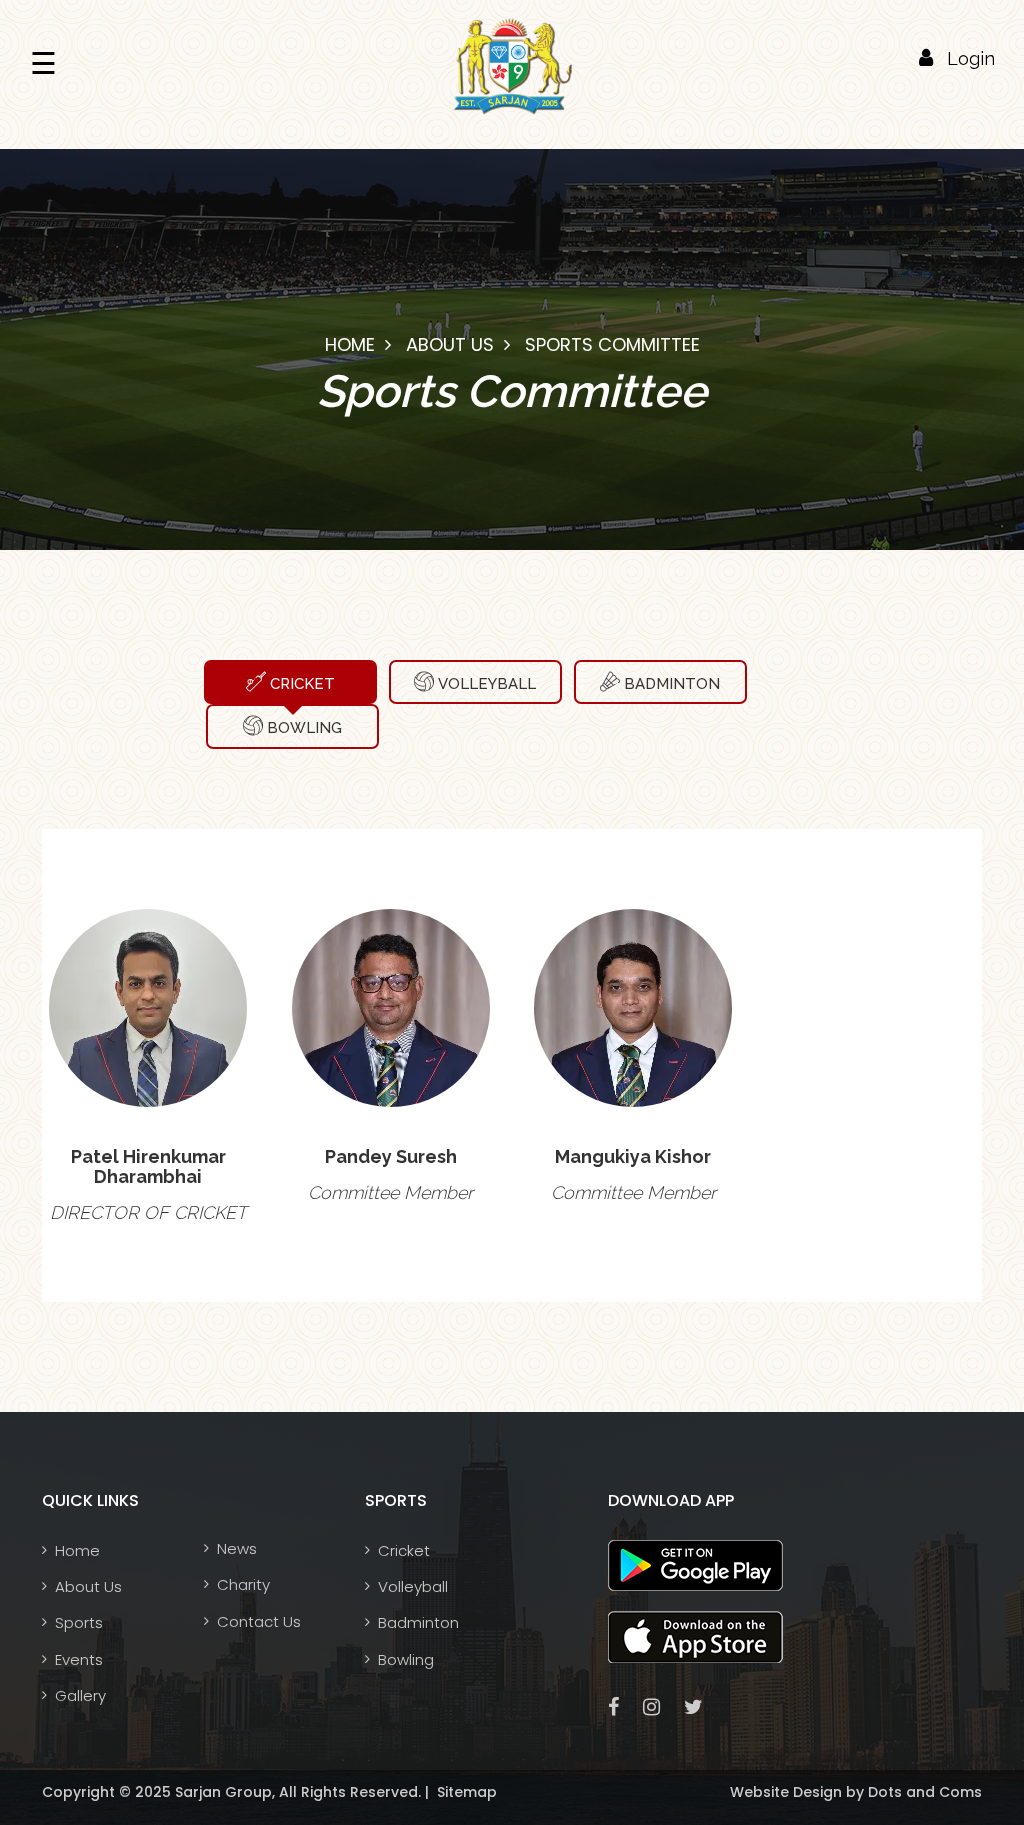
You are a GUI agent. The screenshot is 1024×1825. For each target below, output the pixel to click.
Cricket (300, 684)
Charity (243, 1584)
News (237, 1548)
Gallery (80, 1695)
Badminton (670, 684)
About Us (88, 1586)
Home (350, 344)
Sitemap (465, 1792)
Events (79, 1659)
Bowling (302, 728)
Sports (79, 1622)
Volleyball (485, 684)
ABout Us (450, 344)
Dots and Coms (923, 1792)
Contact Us (259, 1621)
